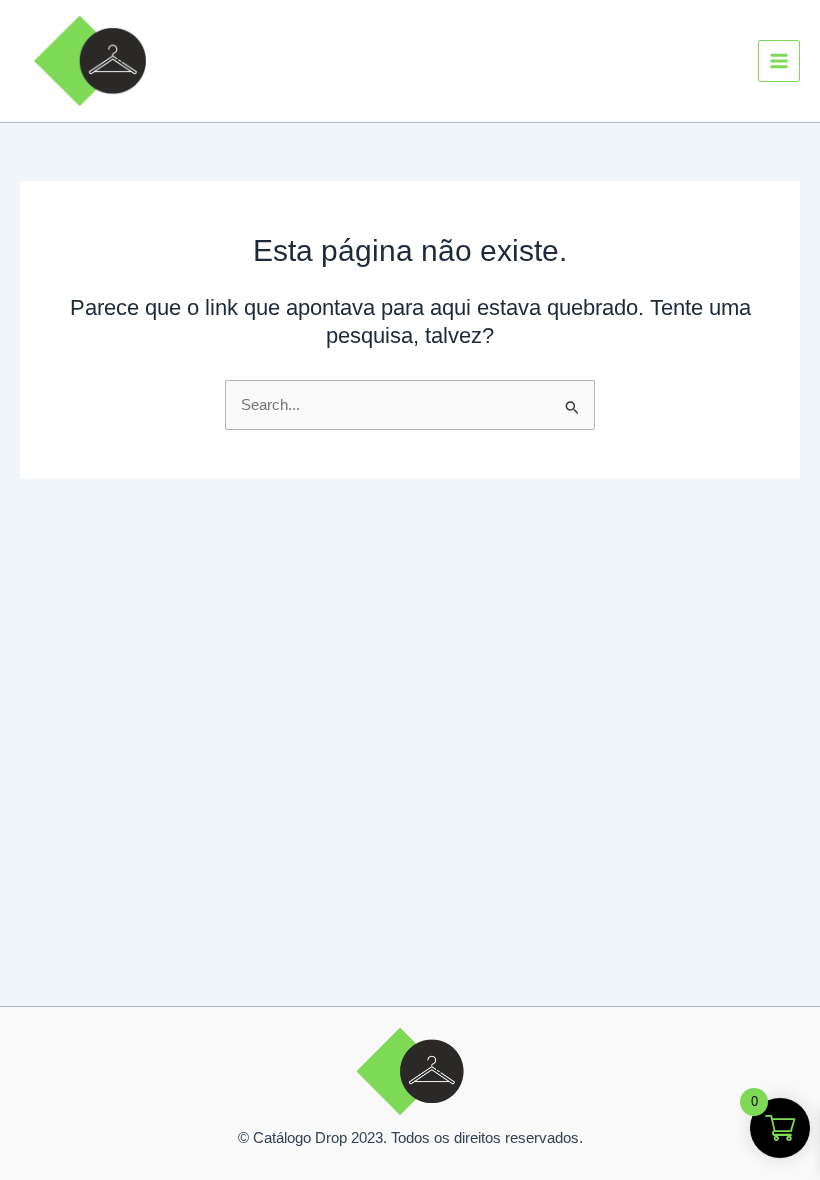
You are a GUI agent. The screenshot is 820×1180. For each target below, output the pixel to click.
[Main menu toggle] (779, 61)
